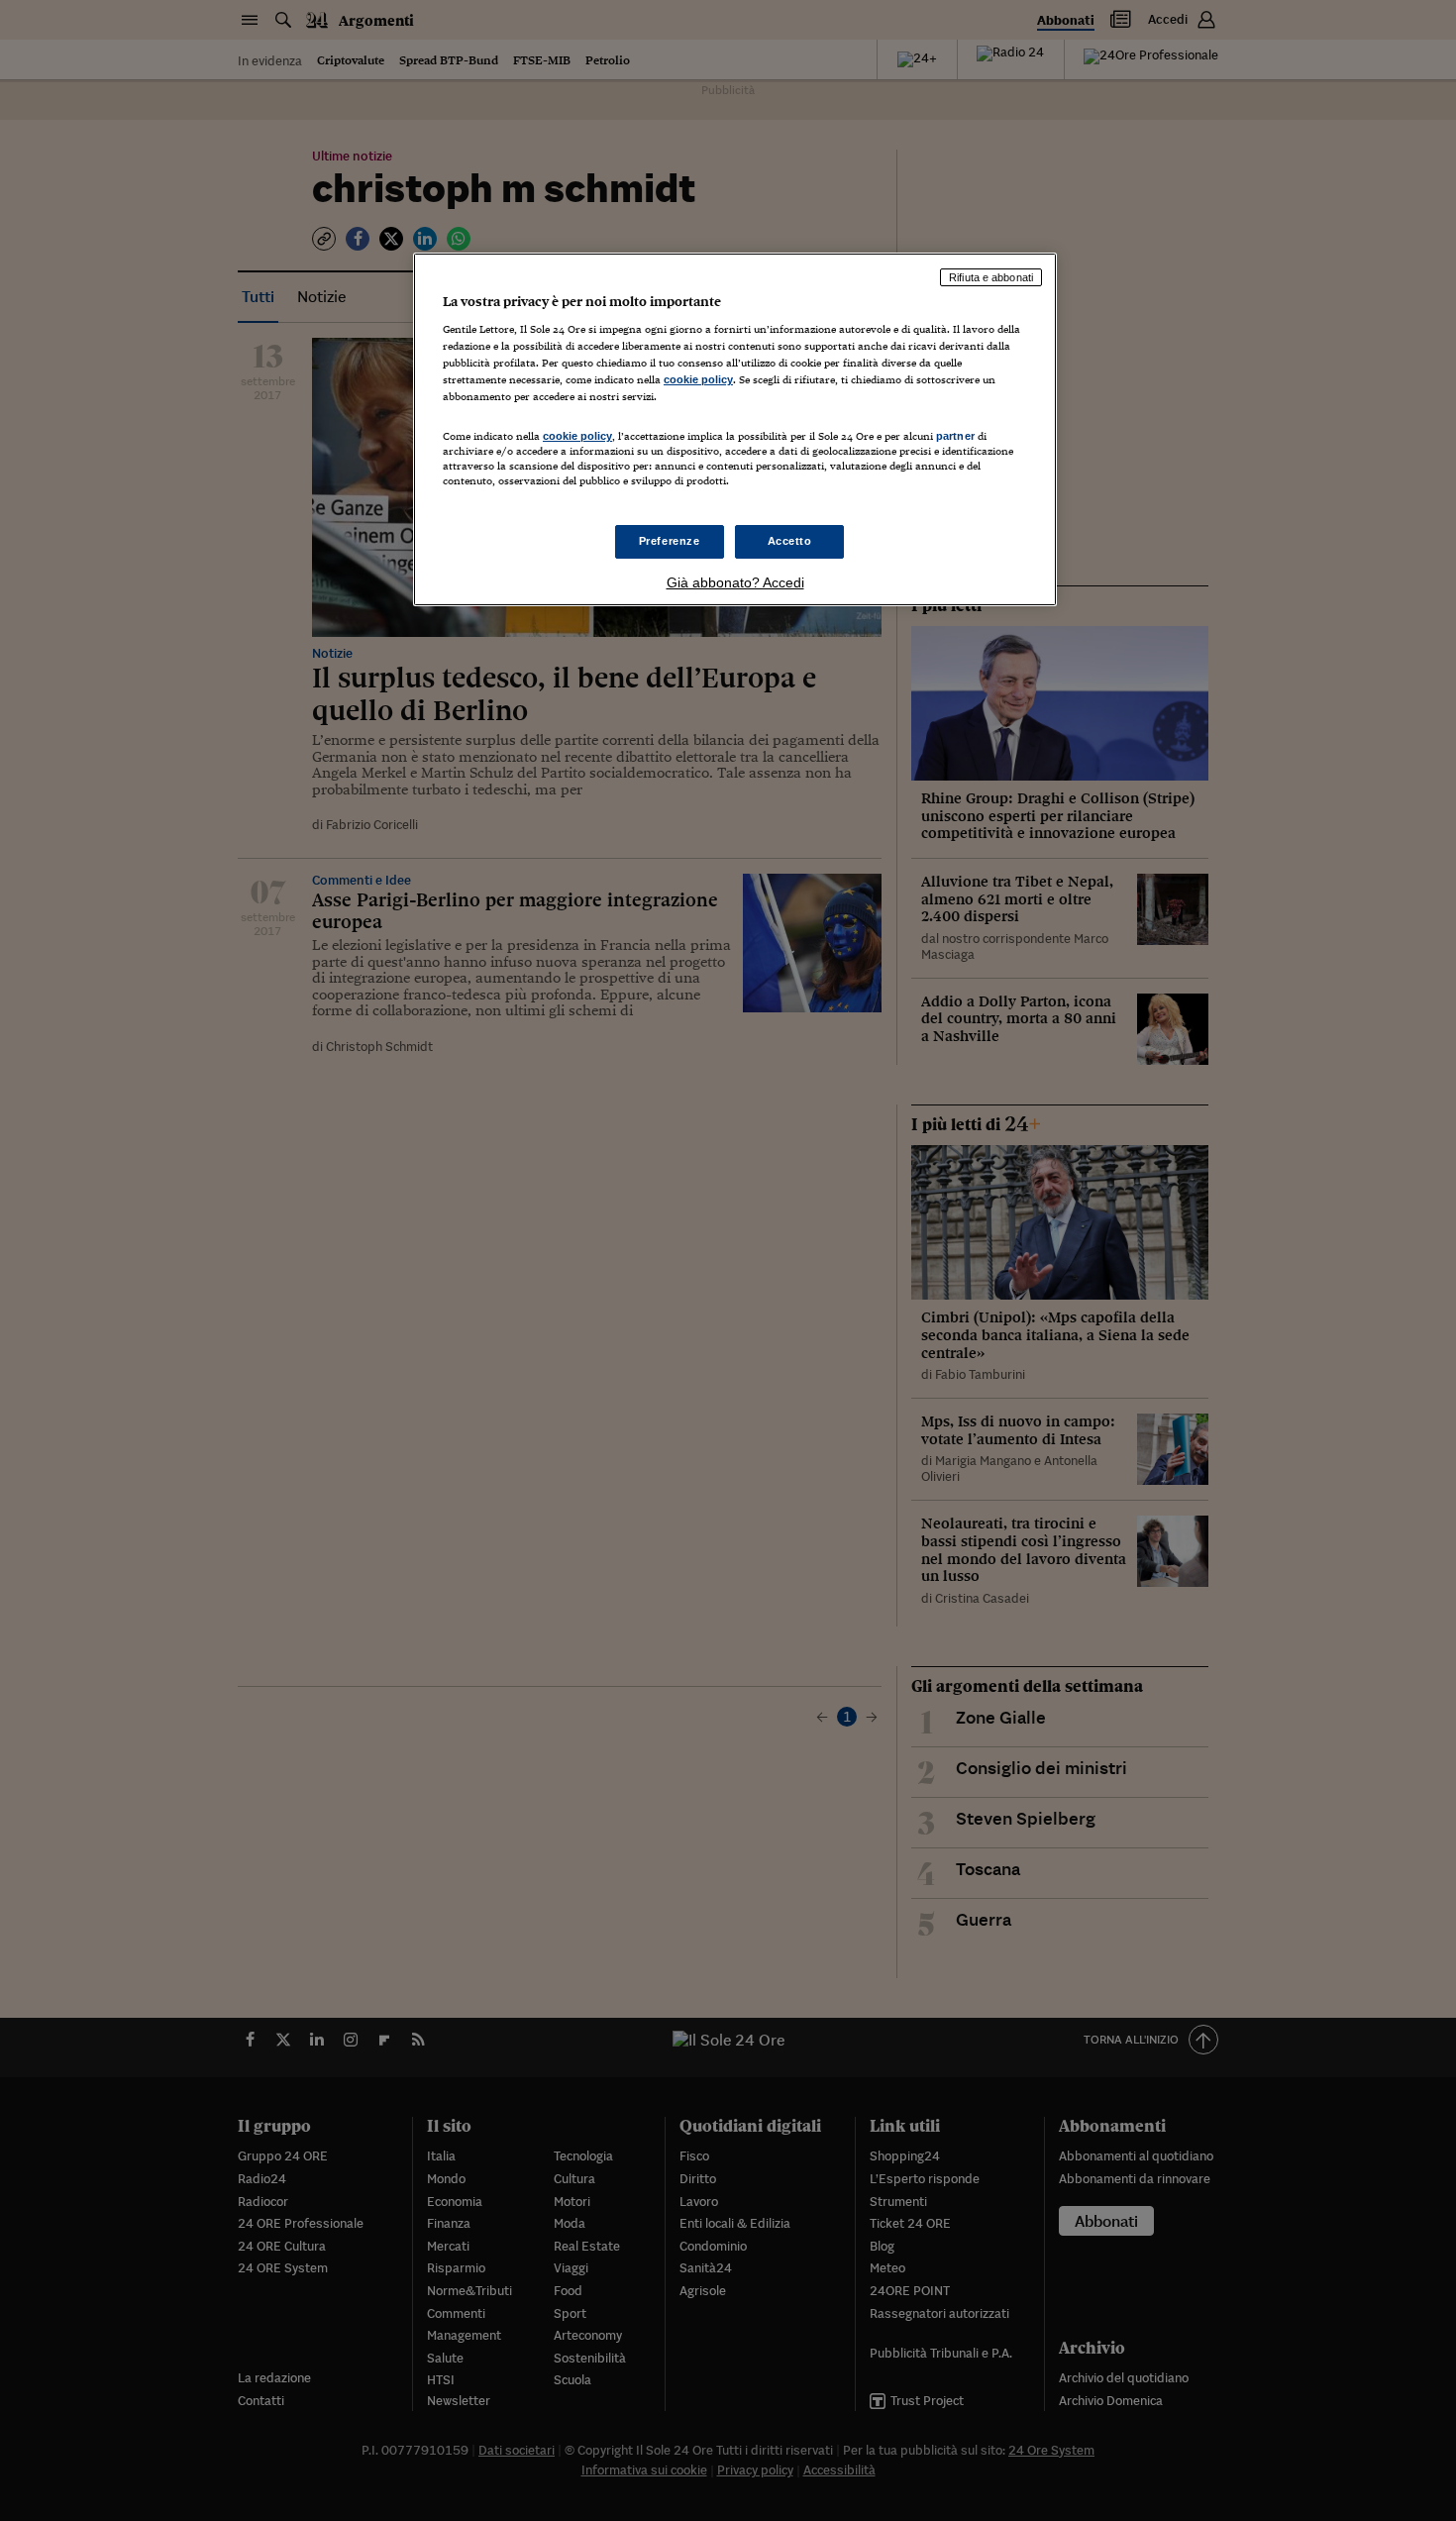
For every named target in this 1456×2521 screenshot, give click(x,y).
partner (955, 436)
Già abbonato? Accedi (735, 582)
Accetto (790, 541)
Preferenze (670, 541)
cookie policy (698, 379)
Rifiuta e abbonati (991, 277)
